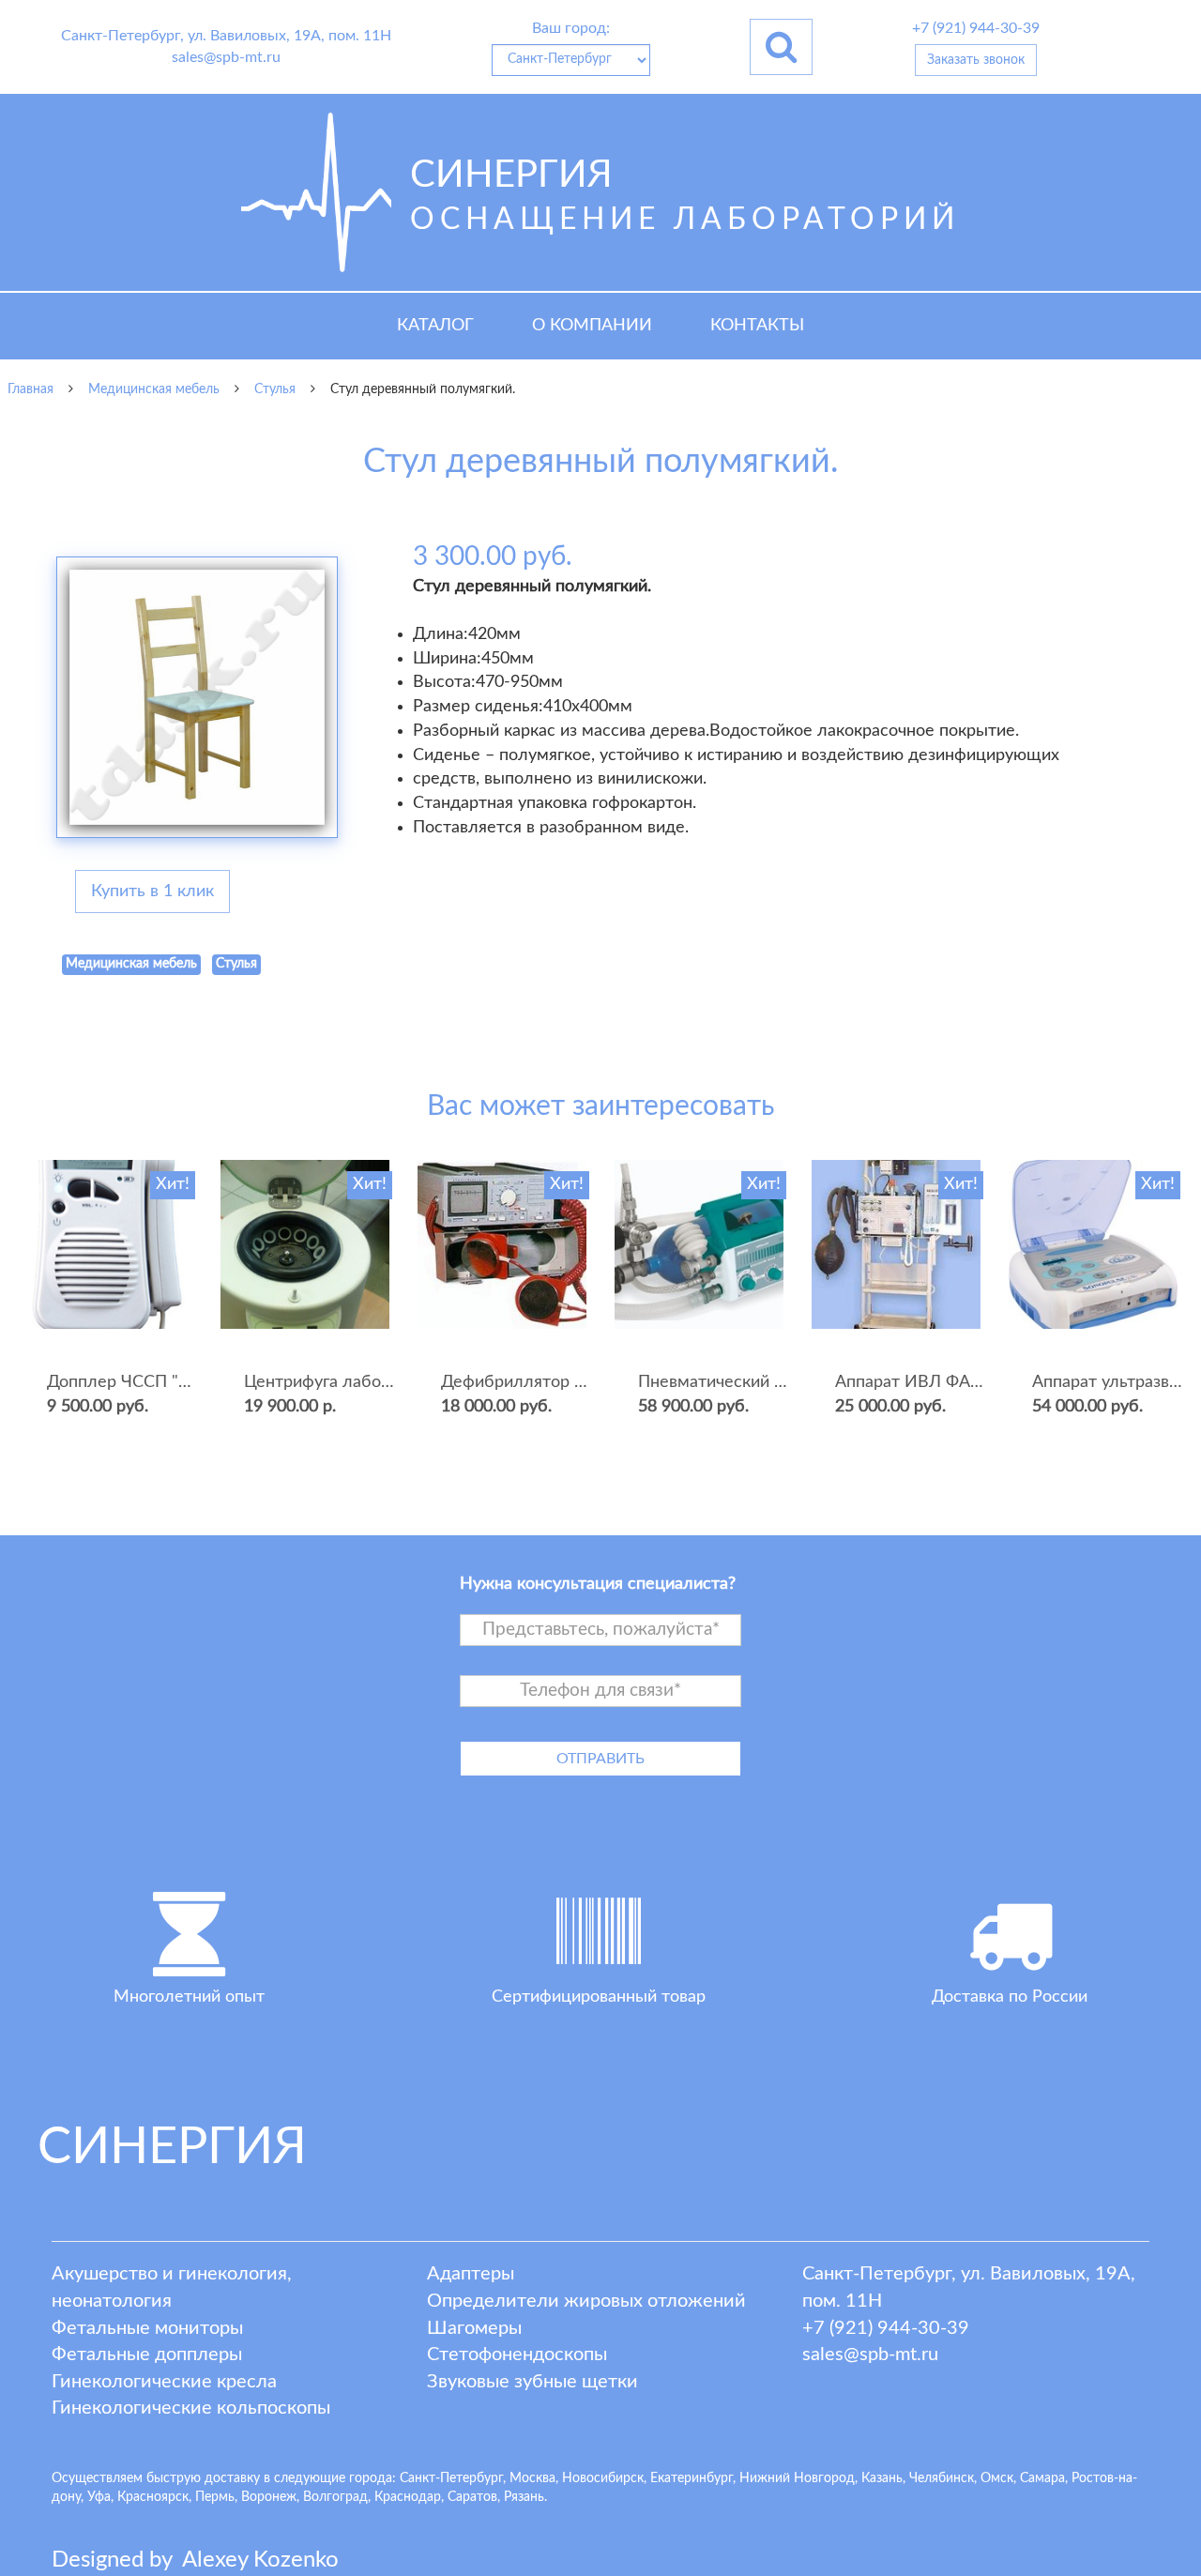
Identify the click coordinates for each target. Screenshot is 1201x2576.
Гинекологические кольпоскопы (191, 2408)
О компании (592, 326)
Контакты (757, 326)
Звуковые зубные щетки (532, 2382)
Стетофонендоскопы (517, 2355)
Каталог (435, 326)
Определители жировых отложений (586, 2301)
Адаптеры (471, 2274)
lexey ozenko (260, 2560)
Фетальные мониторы (147, 2328)
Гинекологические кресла (164, 2382)
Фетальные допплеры (147, 2355)
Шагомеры (474, 2328)
